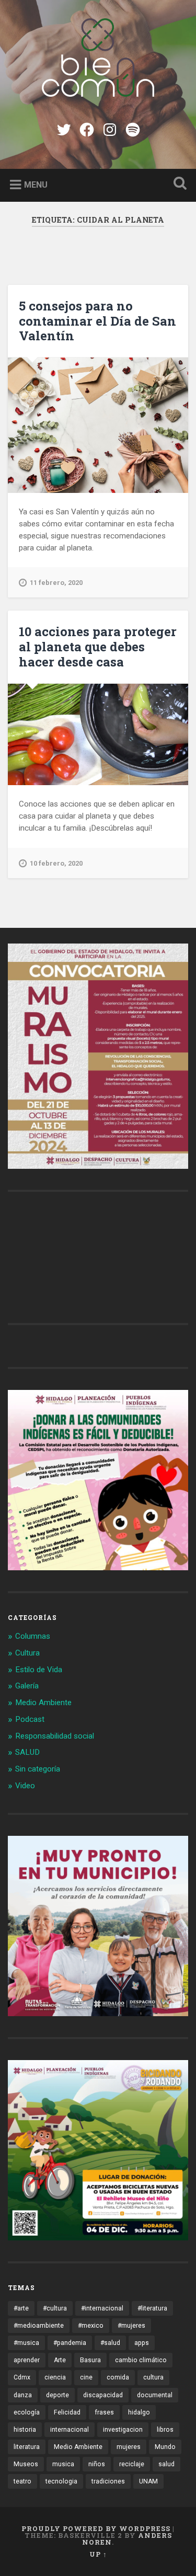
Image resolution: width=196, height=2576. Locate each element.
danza (23, 2395)
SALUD (27, 1752)
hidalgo (139, 2412)
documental (155, 2395)
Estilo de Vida (39, 1670)
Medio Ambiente (43, 1703)
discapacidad (103, 2395)
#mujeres (131, 2326)
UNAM (148, 2481)
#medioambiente (39, 2326)
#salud (110, 2343)
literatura (27, 2447)
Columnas (33, 1636)
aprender (27, 2360)
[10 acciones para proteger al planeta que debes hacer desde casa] (98, 734)
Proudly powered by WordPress (96, 2528)
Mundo (165, 2447)
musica (63, 2464)
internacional (70, 2430)
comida (118, 2377)
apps (142, 2343)
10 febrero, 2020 (56, 863)
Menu (36, 184)
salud (166, 2464)
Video (25, 1786)
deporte (57, 2395)
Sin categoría (38, 1769)
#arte (21, 2308)
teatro (22, 2481)
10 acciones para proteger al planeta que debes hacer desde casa (98, 647)
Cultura (27, 1653)
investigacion (123, 2430)
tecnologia (61, 2481)
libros (165, 2430)
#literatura (152, 2308)
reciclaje (132, 2464)
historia (25, 2430)
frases (104, 2412)
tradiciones (108, 2481)
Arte (60, 2360)
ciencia (55, 2377)
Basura (90, 2360)
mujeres (129, 2447)
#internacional (102, 2308)
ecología (27, 2412)
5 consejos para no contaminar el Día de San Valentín (97, 321)
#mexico (91, 2326)
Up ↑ (98, 2554)
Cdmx (22, 2377)
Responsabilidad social (55, 1736)
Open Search (178, 184)
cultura (153, 2377)
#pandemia (70, 2343)
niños (97, 2464)
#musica (26, 2343)
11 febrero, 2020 (56, 583)
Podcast (30, 1719)
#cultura (55, 2308)
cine (86, 2377)
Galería (27, 1686)
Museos (26, 2464)
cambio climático (141, 2360)
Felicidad (67, 2412)
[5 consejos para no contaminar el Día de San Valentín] (98, 425)
